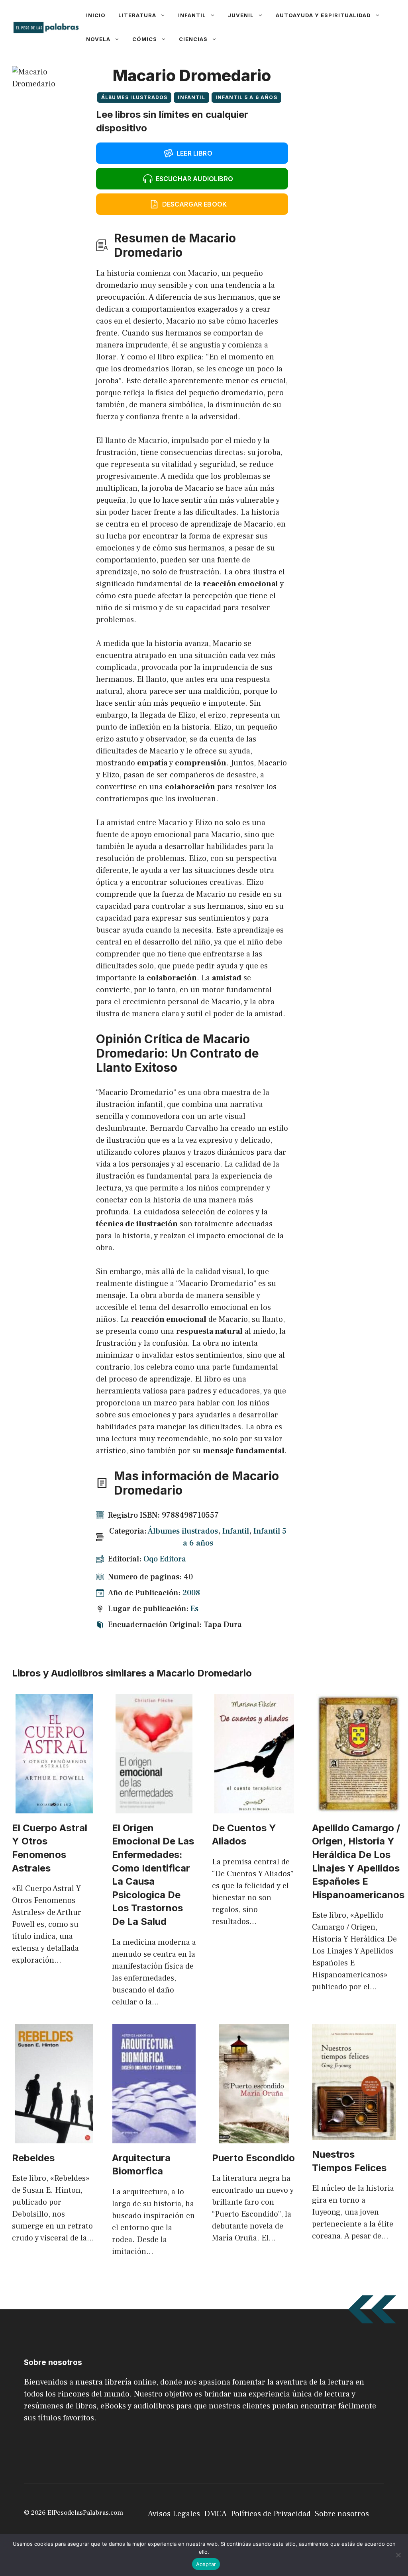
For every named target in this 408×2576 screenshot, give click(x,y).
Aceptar (206, 2564)
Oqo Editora (165, 1559)
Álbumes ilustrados (134, 97)
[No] (398, 2555)
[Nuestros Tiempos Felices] (354, 2134)
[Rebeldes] (54, 2137)
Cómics (145, 39)
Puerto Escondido (253, 2158)
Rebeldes (33, 2158)
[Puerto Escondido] (254, 2137)
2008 (191, 1593)
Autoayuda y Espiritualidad (323, 15)
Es (194, 1609)
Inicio (96, 15)
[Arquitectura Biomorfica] (154, 2137)
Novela (98, 39)
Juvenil (241, 15)
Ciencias (193, 39)
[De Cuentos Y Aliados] (254, 1807)
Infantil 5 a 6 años (246, 97)
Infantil (192, 15)
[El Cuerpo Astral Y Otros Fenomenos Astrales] (54, 1807)
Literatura (137, 15)
